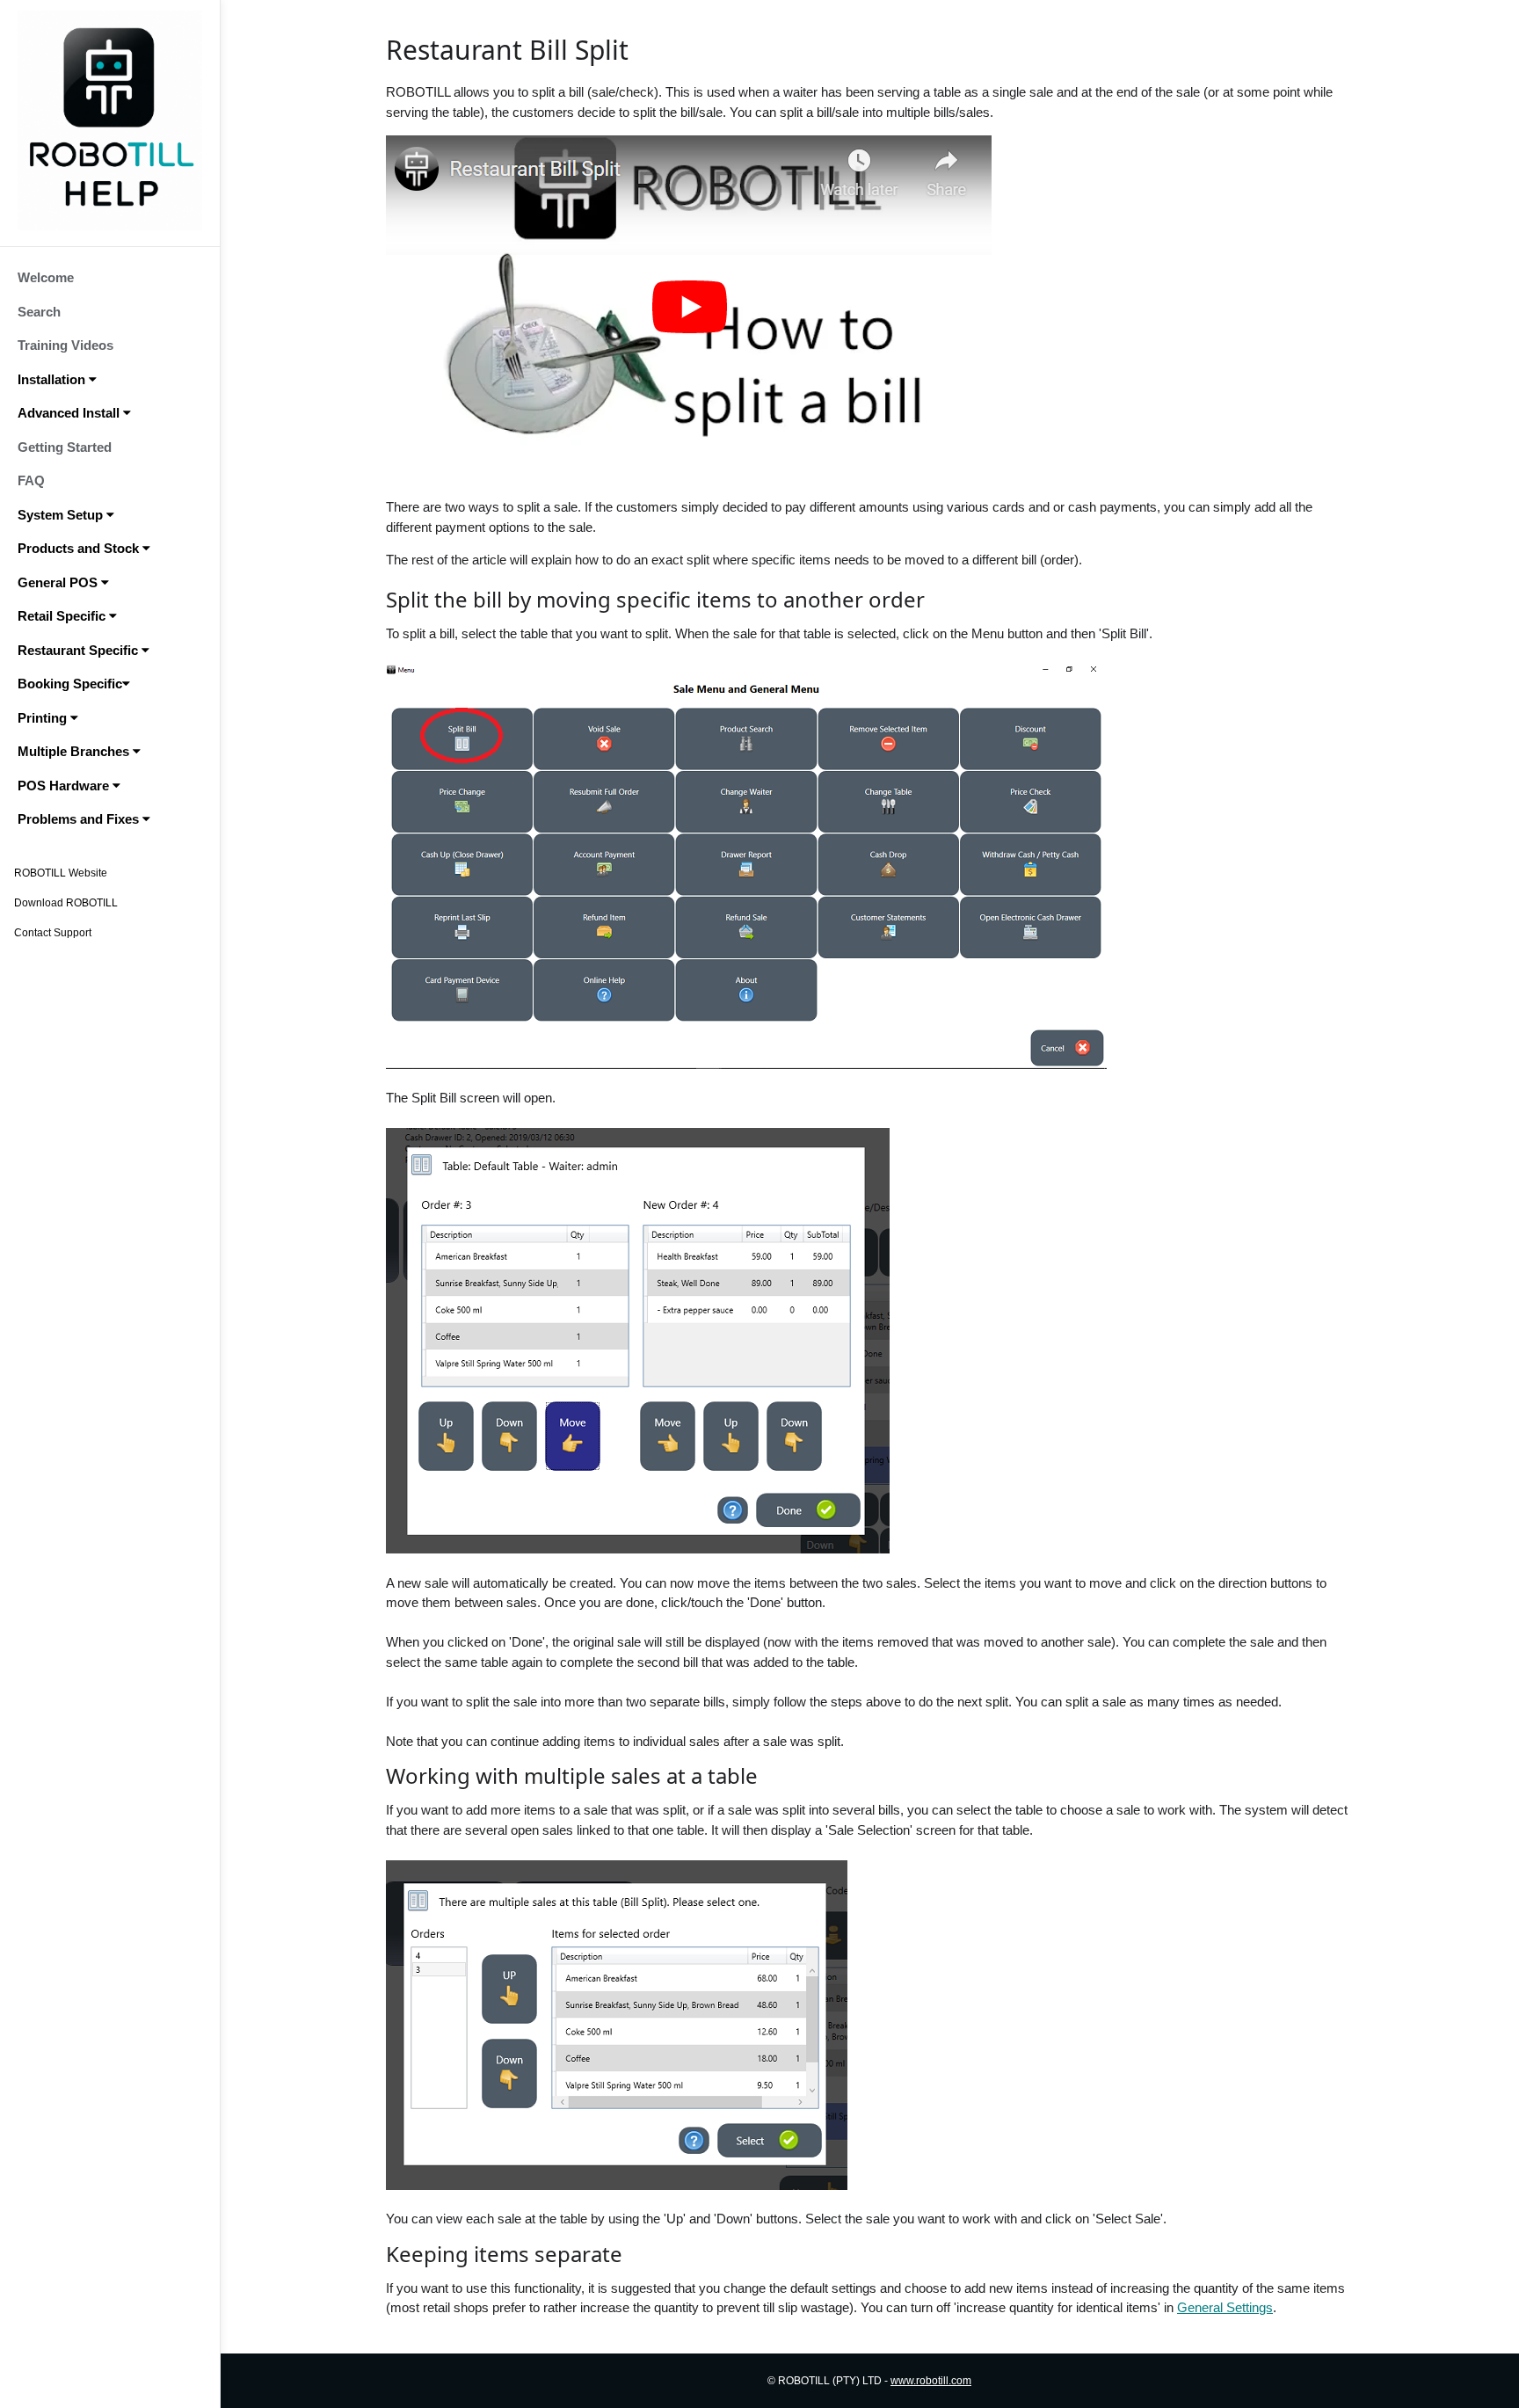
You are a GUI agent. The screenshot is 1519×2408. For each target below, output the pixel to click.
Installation (53, 379)
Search (39, 312)
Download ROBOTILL (66, 903)
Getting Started (65, 447)
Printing (44, 718)
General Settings (1225, 2307)
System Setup (62, 515)
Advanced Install (70, 413)
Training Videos (65, 345)
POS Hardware (65, 786)
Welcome (46, 277)
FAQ (31, 480)
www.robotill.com (931, 2381)
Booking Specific (70, 684)
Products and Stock (80, 548)
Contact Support (53, 933)
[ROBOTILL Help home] (110, 120)
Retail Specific (63, 616)
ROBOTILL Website (61, 873)
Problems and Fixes (80, 819)
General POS (59, 582)
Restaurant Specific (80, 650)
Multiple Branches (75, 751)
